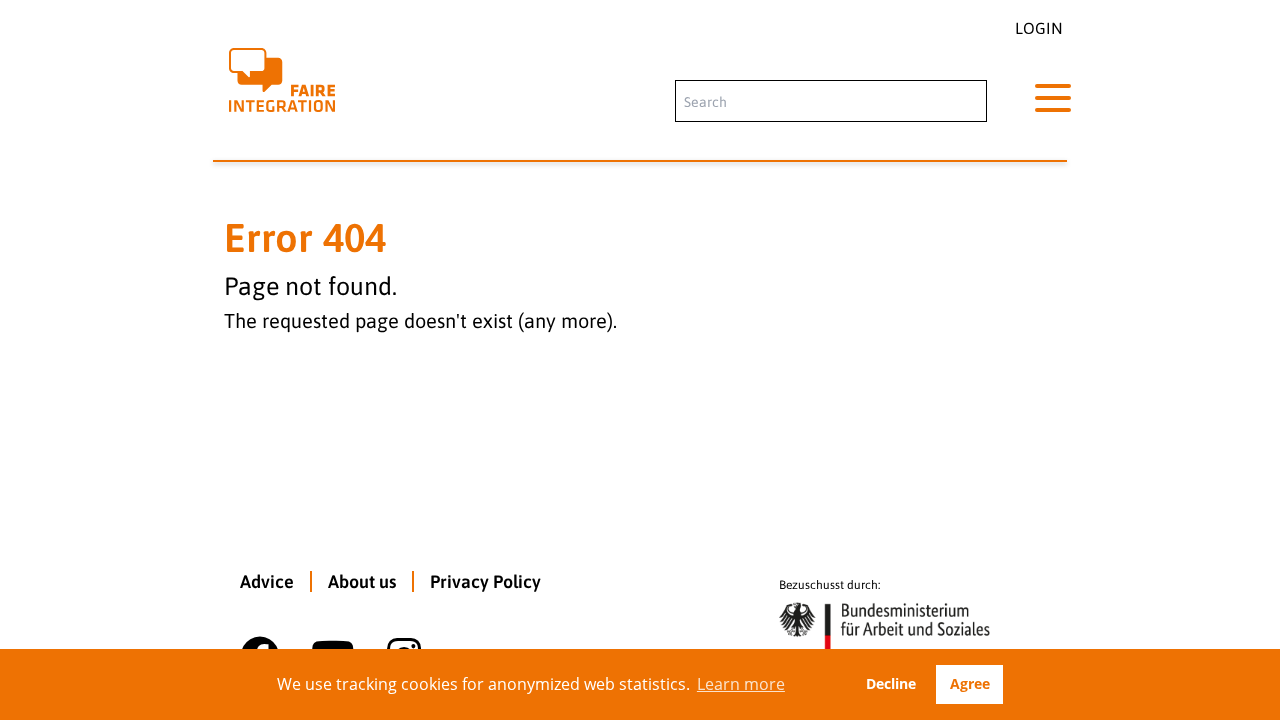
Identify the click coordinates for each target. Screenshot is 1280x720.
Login (1039, 28)
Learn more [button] (741, 684)
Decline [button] (891, 683)
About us (362, 581)
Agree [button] (970, 683)
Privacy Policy (485, 581)
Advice (267, 581)
